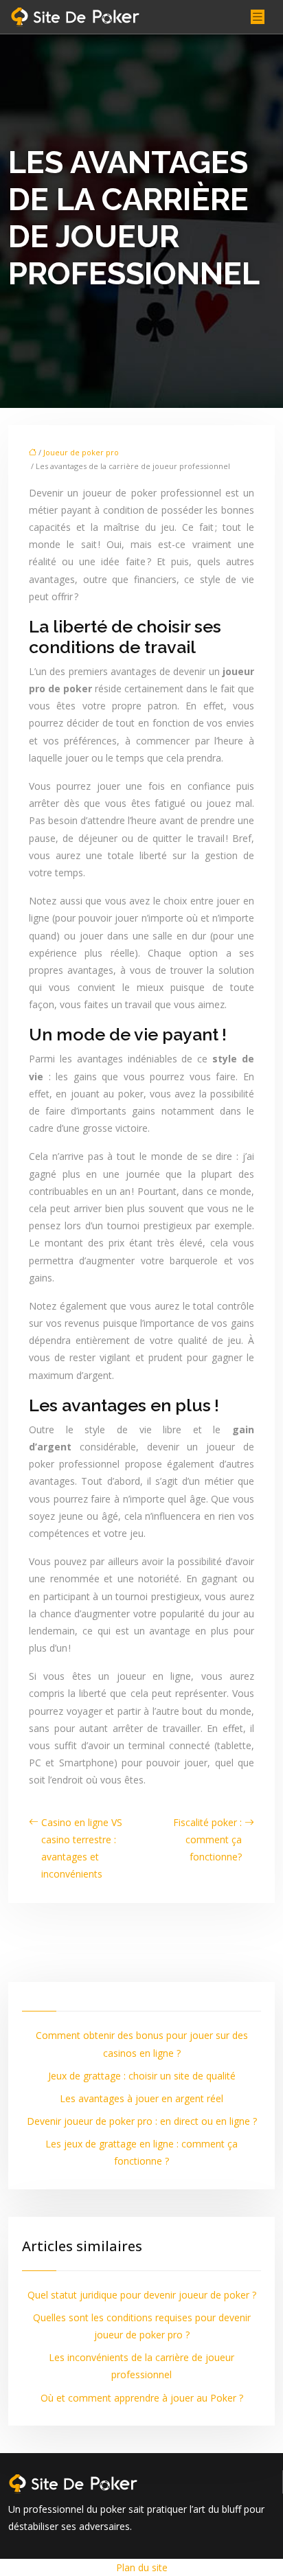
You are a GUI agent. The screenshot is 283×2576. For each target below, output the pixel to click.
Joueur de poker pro (81, 452)
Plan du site (142, 2567)
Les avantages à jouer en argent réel (141, 2098)
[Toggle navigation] (258, 17)
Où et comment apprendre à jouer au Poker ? (142, 2398)
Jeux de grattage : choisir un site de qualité (142, 2076)
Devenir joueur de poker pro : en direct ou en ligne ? (142, 2121)
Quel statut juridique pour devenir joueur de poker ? (142, 2295)
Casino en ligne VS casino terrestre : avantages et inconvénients (82, 1848)
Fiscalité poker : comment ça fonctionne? (207, 1839)
